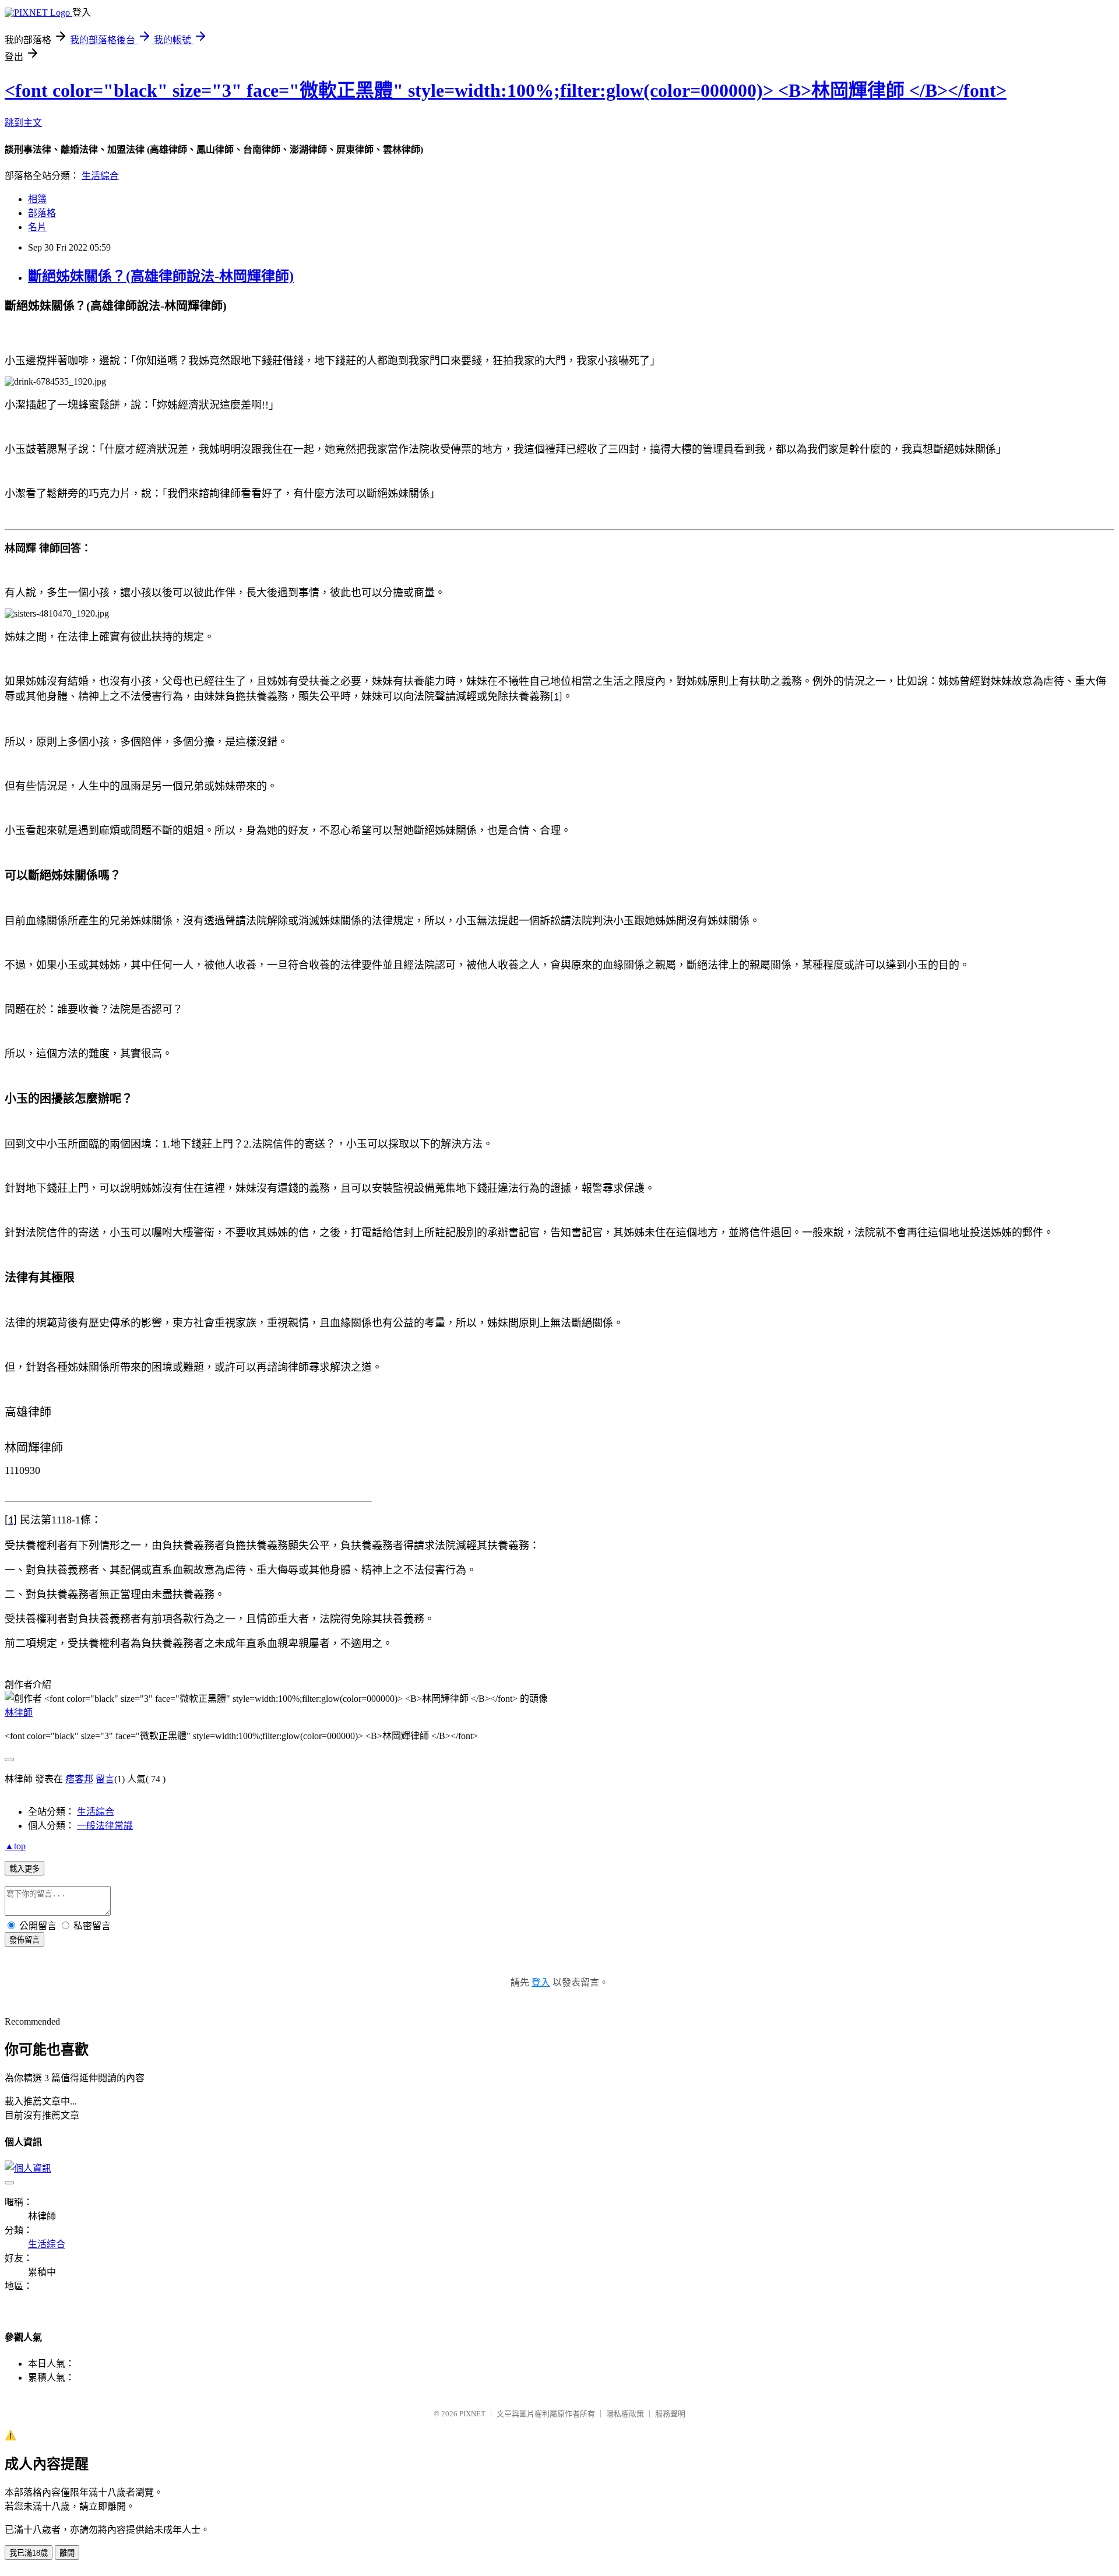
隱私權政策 (625, 2414)
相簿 (37, 199)
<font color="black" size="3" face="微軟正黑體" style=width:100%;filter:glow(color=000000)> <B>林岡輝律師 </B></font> (506, 90)
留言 (105, 1779)
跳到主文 (23, 123)
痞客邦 (79, 1779)
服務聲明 (670, 2414)
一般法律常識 (105, 1826)
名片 (37, 227)
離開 (67, 2553)
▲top (15, 1846)
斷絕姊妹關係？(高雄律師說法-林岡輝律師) (161, 276)
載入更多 (24, 1869)
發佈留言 (24, 1940)
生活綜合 (100, 176)
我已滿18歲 (29, 2553)
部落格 (42, 213)
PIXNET (472, 2414)
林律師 (19, 1713)
